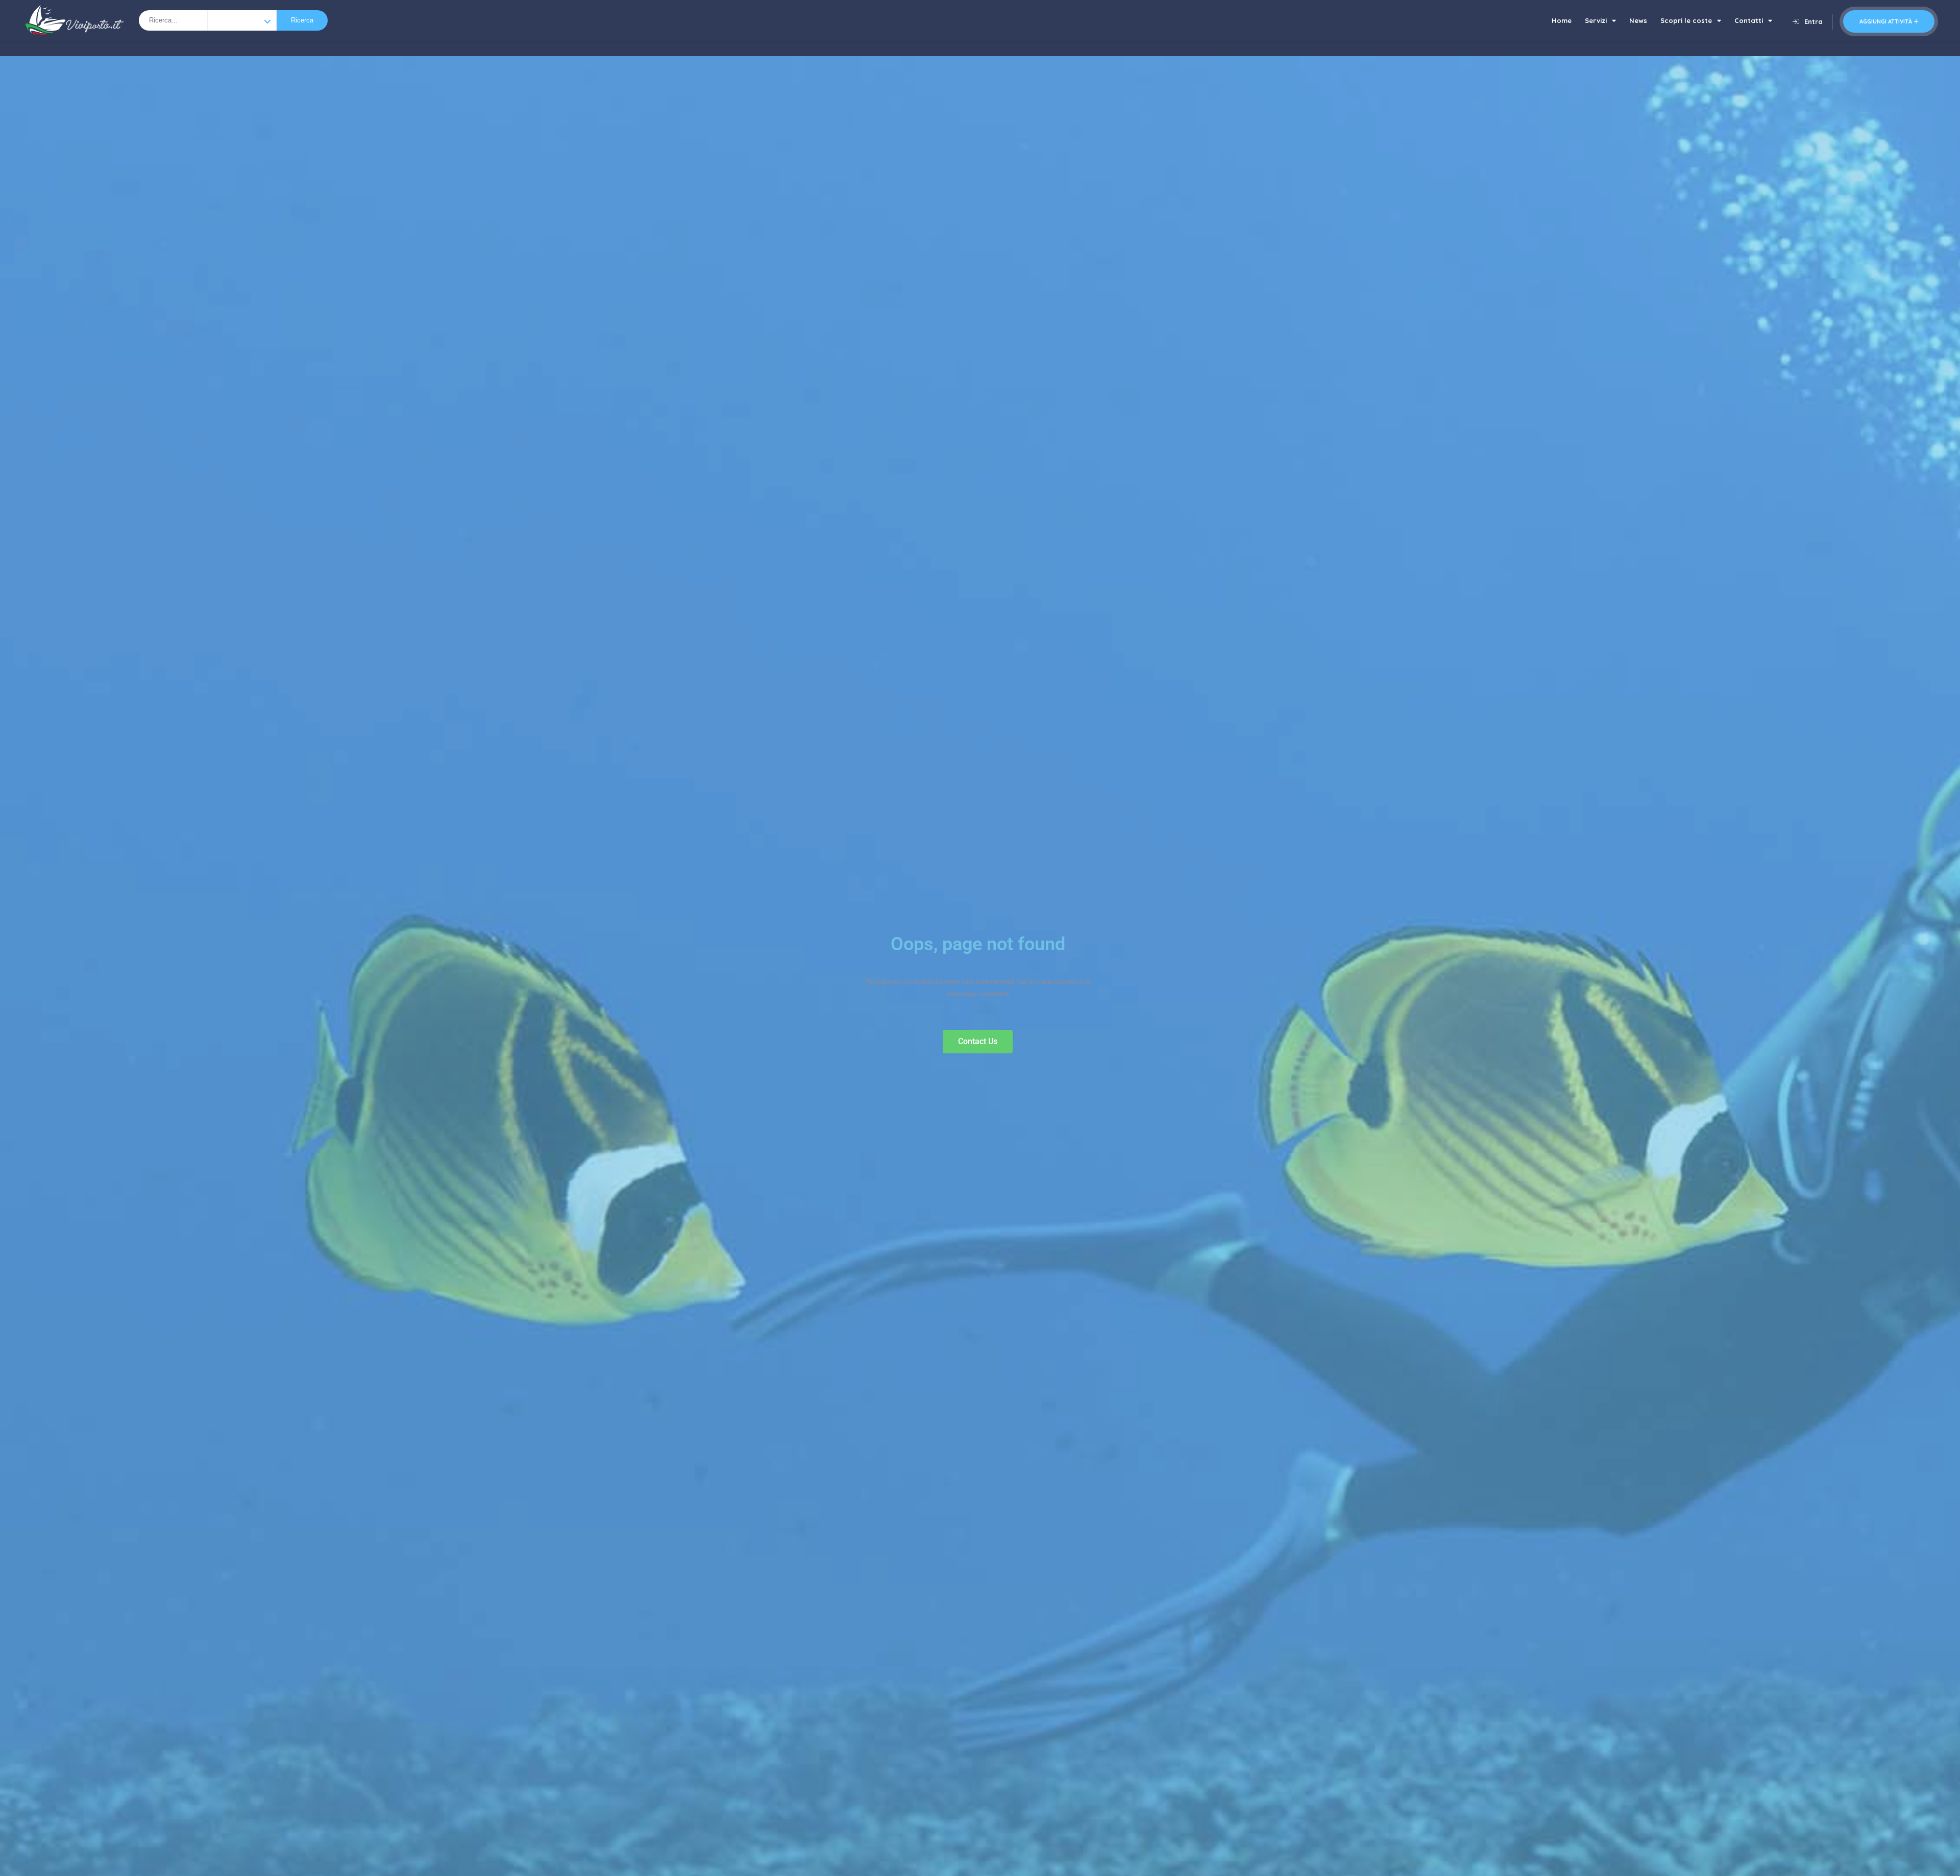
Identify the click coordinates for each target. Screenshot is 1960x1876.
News (1638, 20)
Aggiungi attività (1886, 21)
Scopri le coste (1686, 20)
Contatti (1749, 20)
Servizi (1596, 20)
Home (1562, 20)
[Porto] (242, 20)
